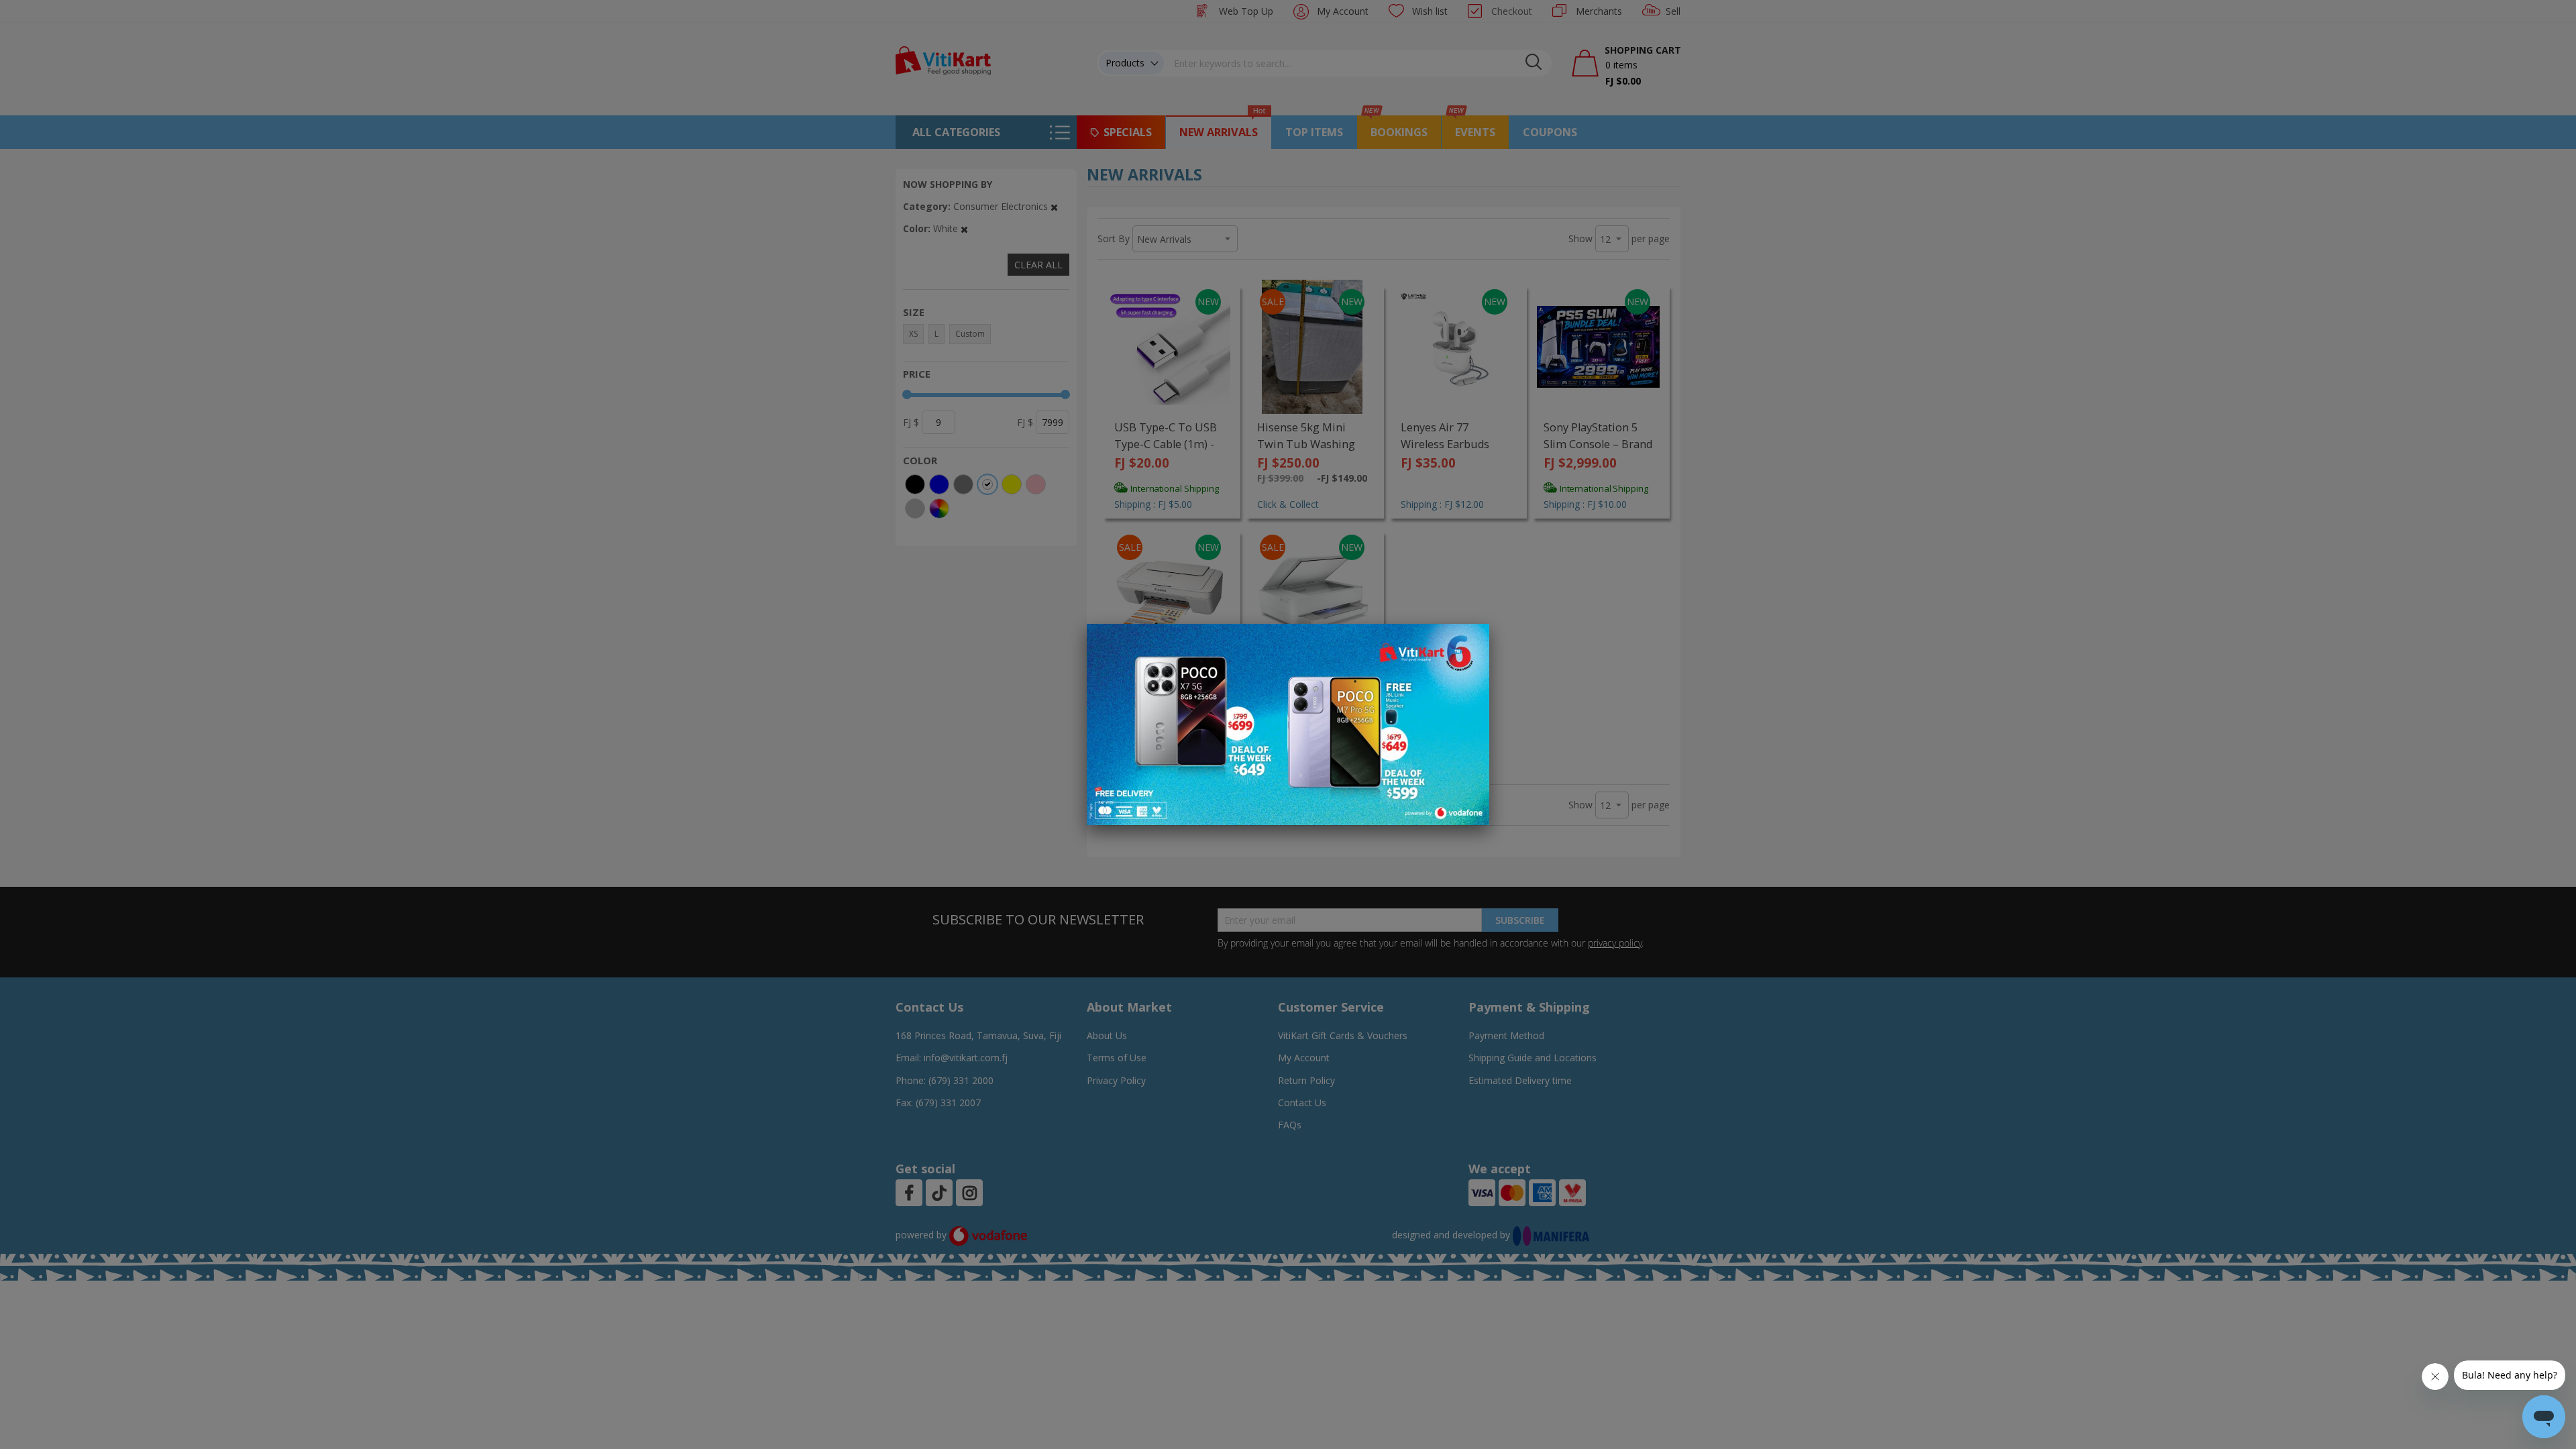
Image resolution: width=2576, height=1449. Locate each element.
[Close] (1470, 641)
